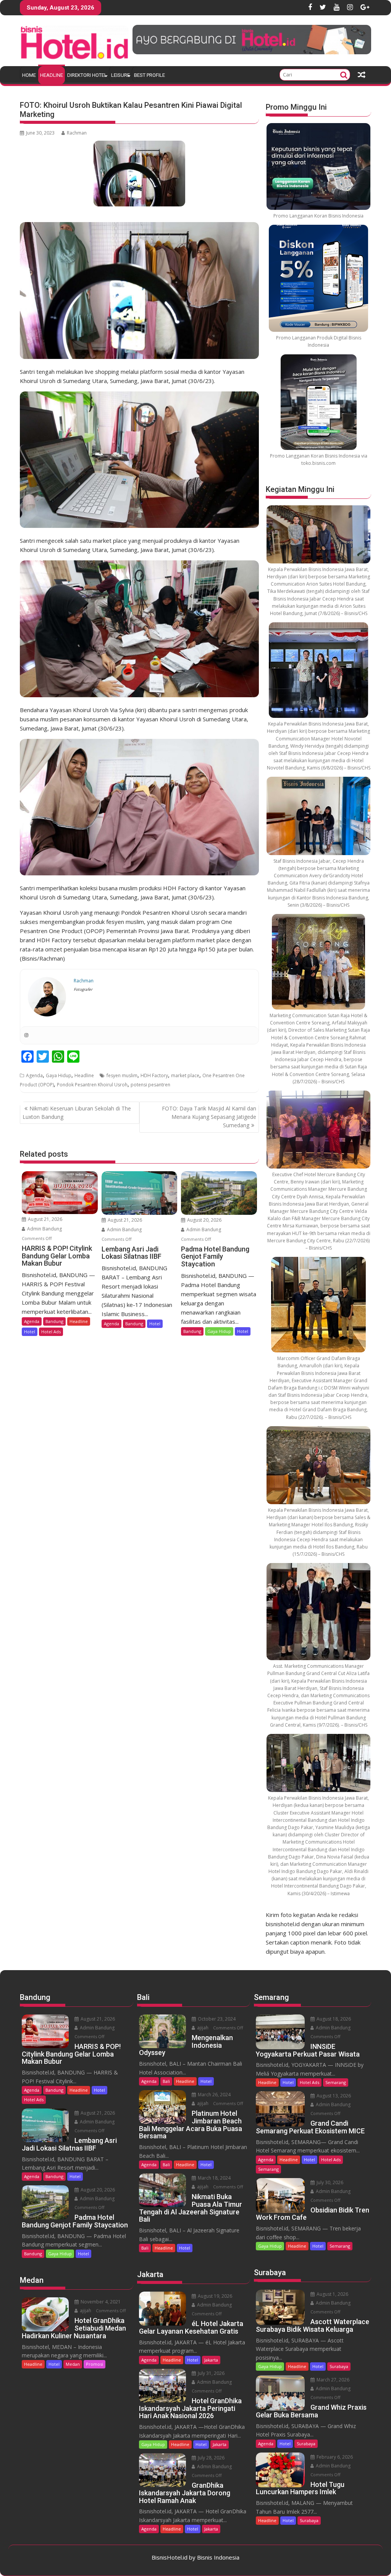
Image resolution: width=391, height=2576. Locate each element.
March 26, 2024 (214, 2095)
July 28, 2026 (211, 2458)
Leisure (120, 75)
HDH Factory (154, 1075)
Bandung (54, 1321)
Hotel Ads (51, 1332)
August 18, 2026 (333, 2019)
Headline (52, 75)
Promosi (95, 2364)
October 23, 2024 (216, 2019)
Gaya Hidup (59, 1075)
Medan (73, 2364)
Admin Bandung (44, 1229)
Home (29, 75)
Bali (166, 2081)
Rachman (77, 133)
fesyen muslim (122, 1075)
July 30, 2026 (329, 2182)
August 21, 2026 (44, 1219)
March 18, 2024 (214, 2178)
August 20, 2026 (204, 1220)
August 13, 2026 (333, 2096)
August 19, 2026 (214, 2296)
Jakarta (211, 2360)
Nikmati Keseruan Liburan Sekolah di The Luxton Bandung (77, 1113)
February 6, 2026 (334, 2457)
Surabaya (339, 2366)
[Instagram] (26, 1035)
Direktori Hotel (87, 75)
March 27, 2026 (332, 2380)
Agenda (34, 1075)
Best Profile (149, 75)
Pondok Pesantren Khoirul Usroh (92, 1085)
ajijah (85, 2311)
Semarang (336, 2082)
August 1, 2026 (332, 2294)
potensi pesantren (150, 1085)
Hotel (30, 1332)
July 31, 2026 (211, 2373)
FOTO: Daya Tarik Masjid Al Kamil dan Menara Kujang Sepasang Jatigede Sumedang (209, 1117)
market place (185, 1075)
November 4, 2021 (100, 2302)
